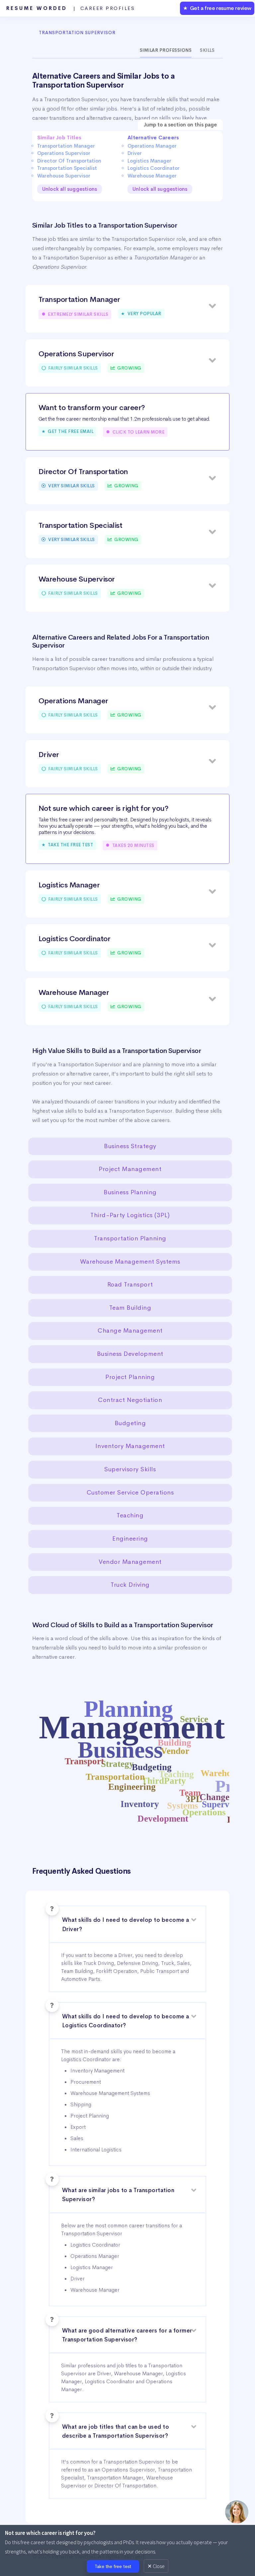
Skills (207, 50)
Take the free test (113, 2566)
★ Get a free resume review (217, 8)
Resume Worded (71, 8)
